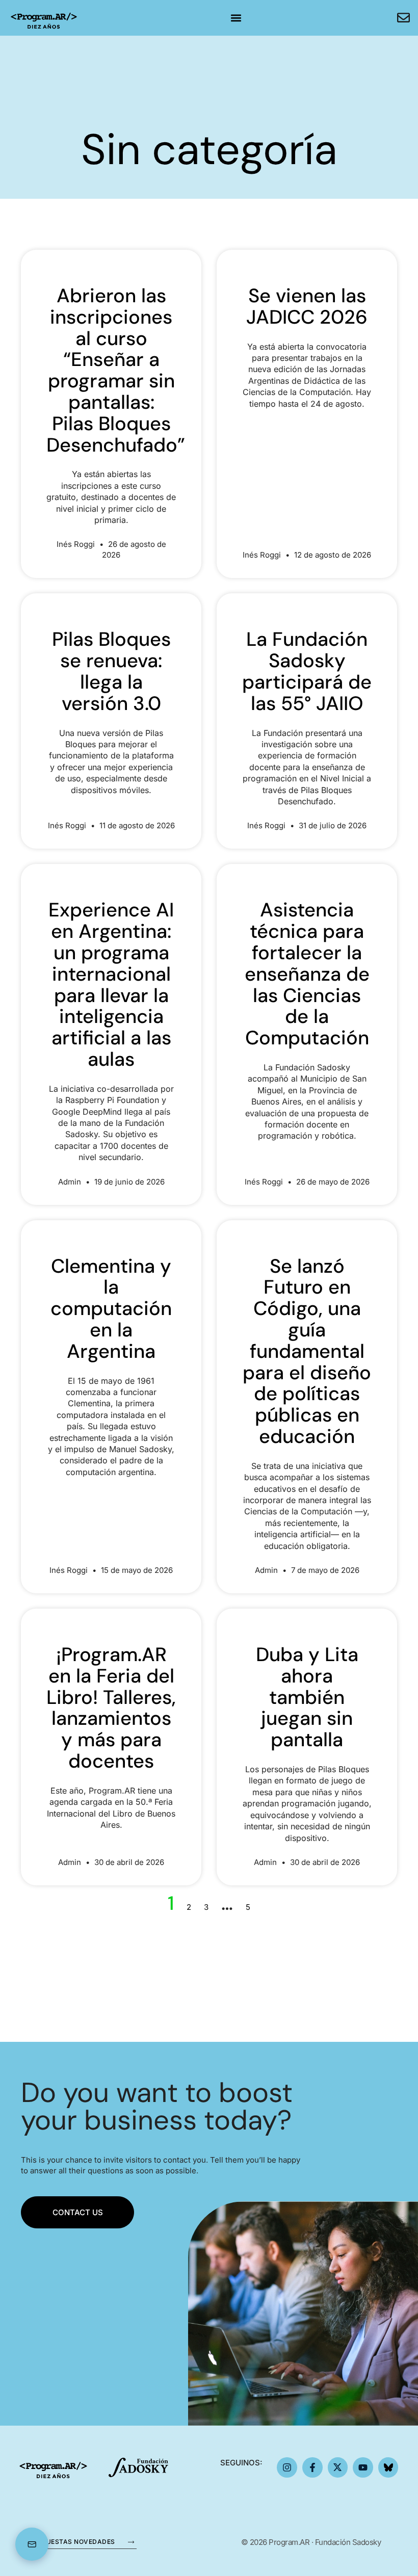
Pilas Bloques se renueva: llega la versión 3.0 (111, 671)
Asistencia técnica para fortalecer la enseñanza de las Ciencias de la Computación (307, 974)
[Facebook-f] (312, 2467)
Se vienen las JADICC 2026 (307, 306)
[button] (236, 18)
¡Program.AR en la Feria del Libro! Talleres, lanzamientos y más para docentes (111, 1708)
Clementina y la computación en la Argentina (111, 1309)
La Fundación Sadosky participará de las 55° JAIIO (307, 671)
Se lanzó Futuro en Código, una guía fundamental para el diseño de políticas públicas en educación (307, 1351)
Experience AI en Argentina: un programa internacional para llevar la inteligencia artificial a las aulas (111, 984)
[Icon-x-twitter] (338, 2467)
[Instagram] (287, 2467)
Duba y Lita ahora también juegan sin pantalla (307, 1697)
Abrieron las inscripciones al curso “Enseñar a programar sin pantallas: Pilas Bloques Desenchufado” (116, 370)
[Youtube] (363, 2467)
